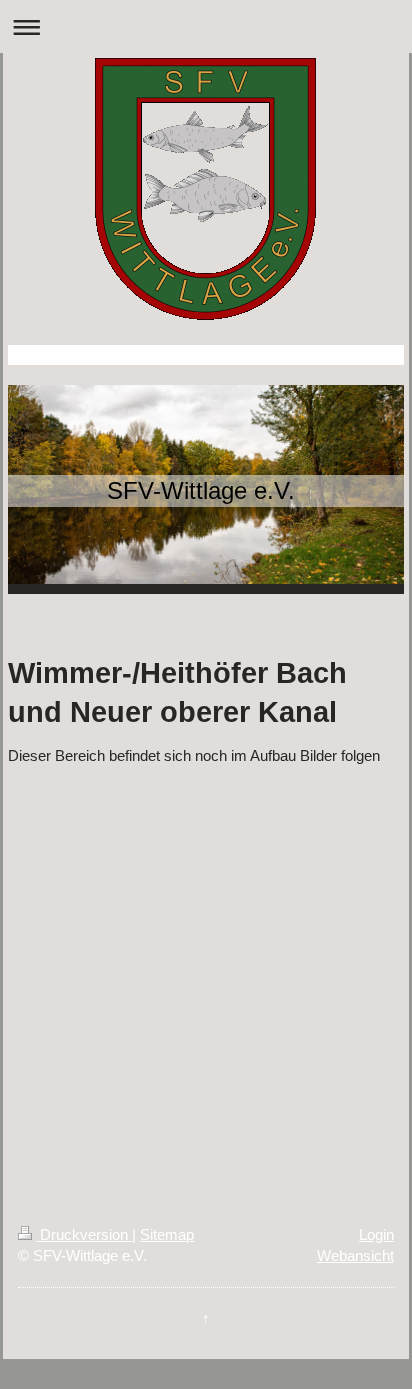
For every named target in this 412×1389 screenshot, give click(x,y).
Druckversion (84, 1234)
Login (376, 1234)
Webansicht (355, 1255)
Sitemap (167, 1234)
